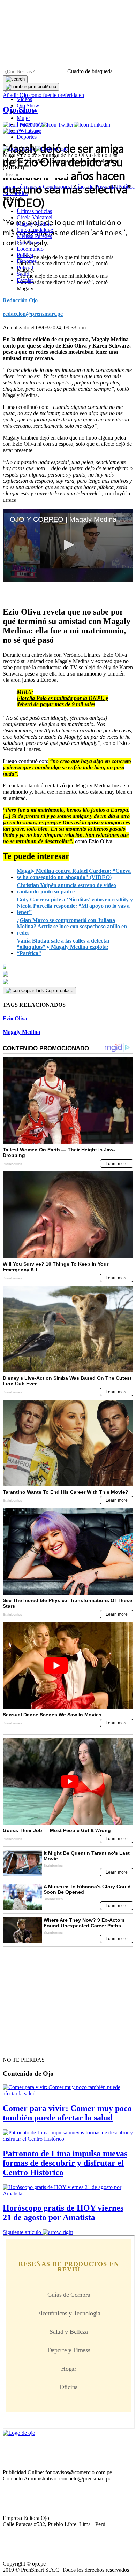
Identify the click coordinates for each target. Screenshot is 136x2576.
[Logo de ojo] (19, 149)
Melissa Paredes (34, 236)
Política (25, 255)
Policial (25, 112)
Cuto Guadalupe (35, 230)
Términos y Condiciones (43, 187)
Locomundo (30, 124)
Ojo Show (28, 105)
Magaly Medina (34, 224)
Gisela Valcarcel (35, 217)
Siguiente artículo (22, 2232)
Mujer (23, 118)
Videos (24, 99)
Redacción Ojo (20, 300)
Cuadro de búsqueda (90, 71)
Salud (23, 274)
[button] (68, 545)
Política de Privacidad (94, 187)
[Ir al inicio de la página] (19, 2048)
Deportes (27, 137)
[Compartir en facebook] (68, 967)
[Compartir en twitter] (68, 974)
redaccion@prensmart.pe (33, 314)
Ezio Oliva (15, 1018)
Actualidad (29, 131)
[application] (68, 546)
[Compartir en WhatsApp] (68, 982)
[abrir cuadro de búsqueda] (15, 79)
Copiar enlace (59, 990)
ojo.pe (10, 187)
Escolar (25, 280)
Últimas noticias (34, 211)
